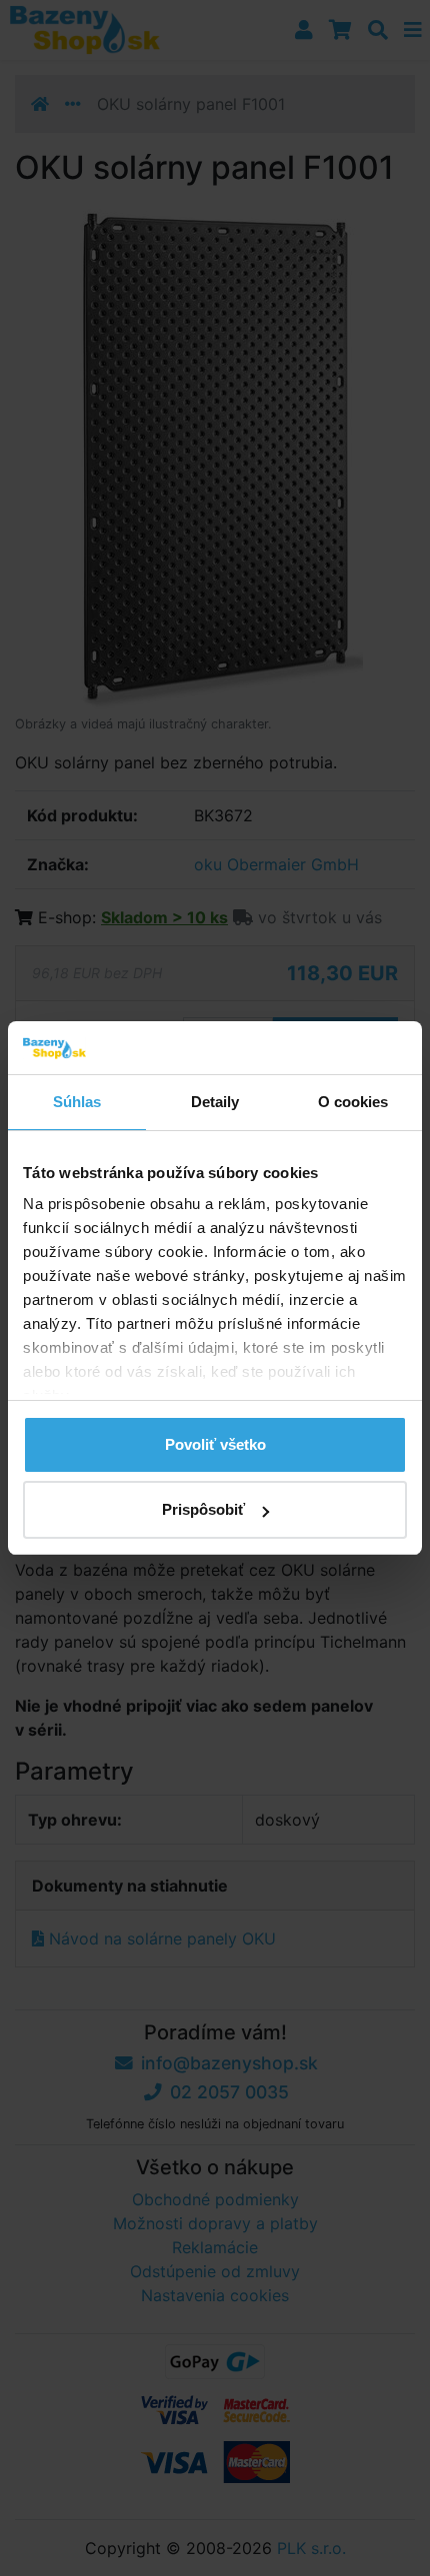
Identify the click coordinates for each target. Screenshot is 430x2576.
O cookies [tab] (353, 1102)
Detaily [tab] (215, 1102)
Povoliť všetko (215, 1444)
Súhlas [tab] (77, 1102)
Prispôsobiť (203, 1509)
